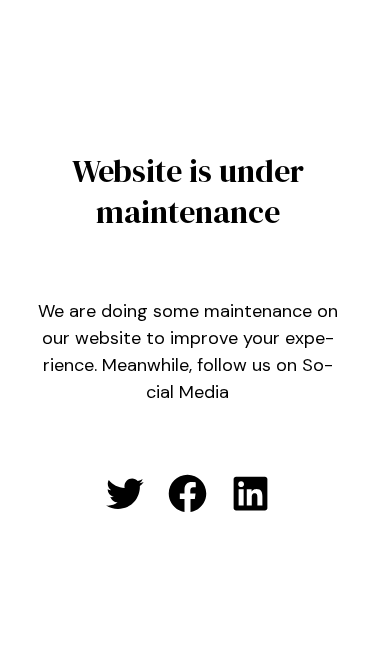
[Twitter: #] (124, 493)
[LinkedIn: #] (250, 493)
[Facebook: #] (187, 493)
